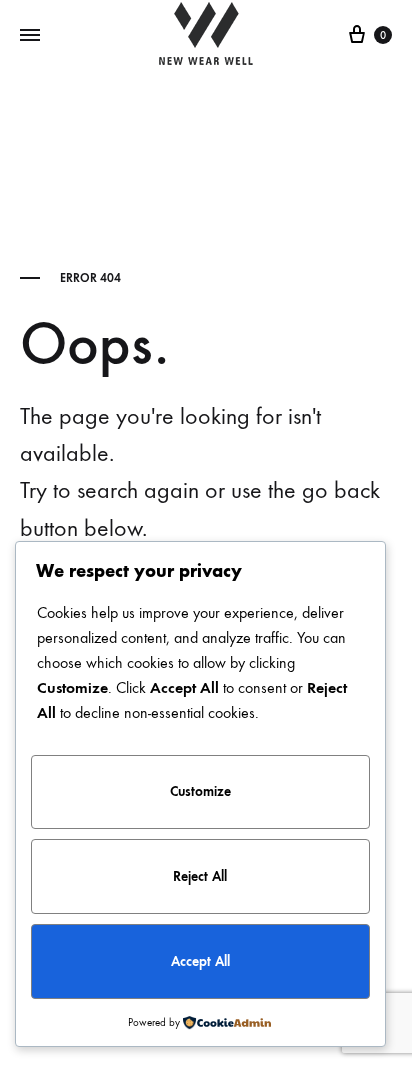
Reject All (200, 876)
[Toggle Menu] (30, 36)
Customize (200, 791)
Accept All (200, 961)
